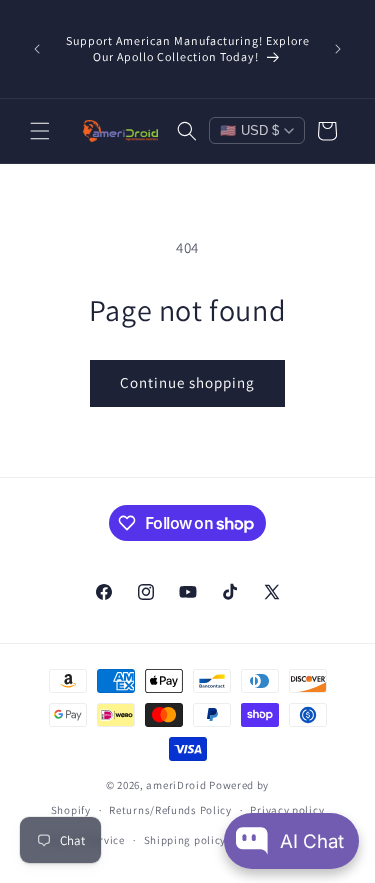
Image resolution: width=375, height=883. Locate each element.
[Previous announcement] (37, 49)
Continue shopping (187, 382)
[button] (40, 131)
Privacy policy (287, 810)
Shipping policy (185, 840)
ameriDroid (176, 785)
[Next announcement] (338, 49)
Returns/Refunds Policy (170, 810)
